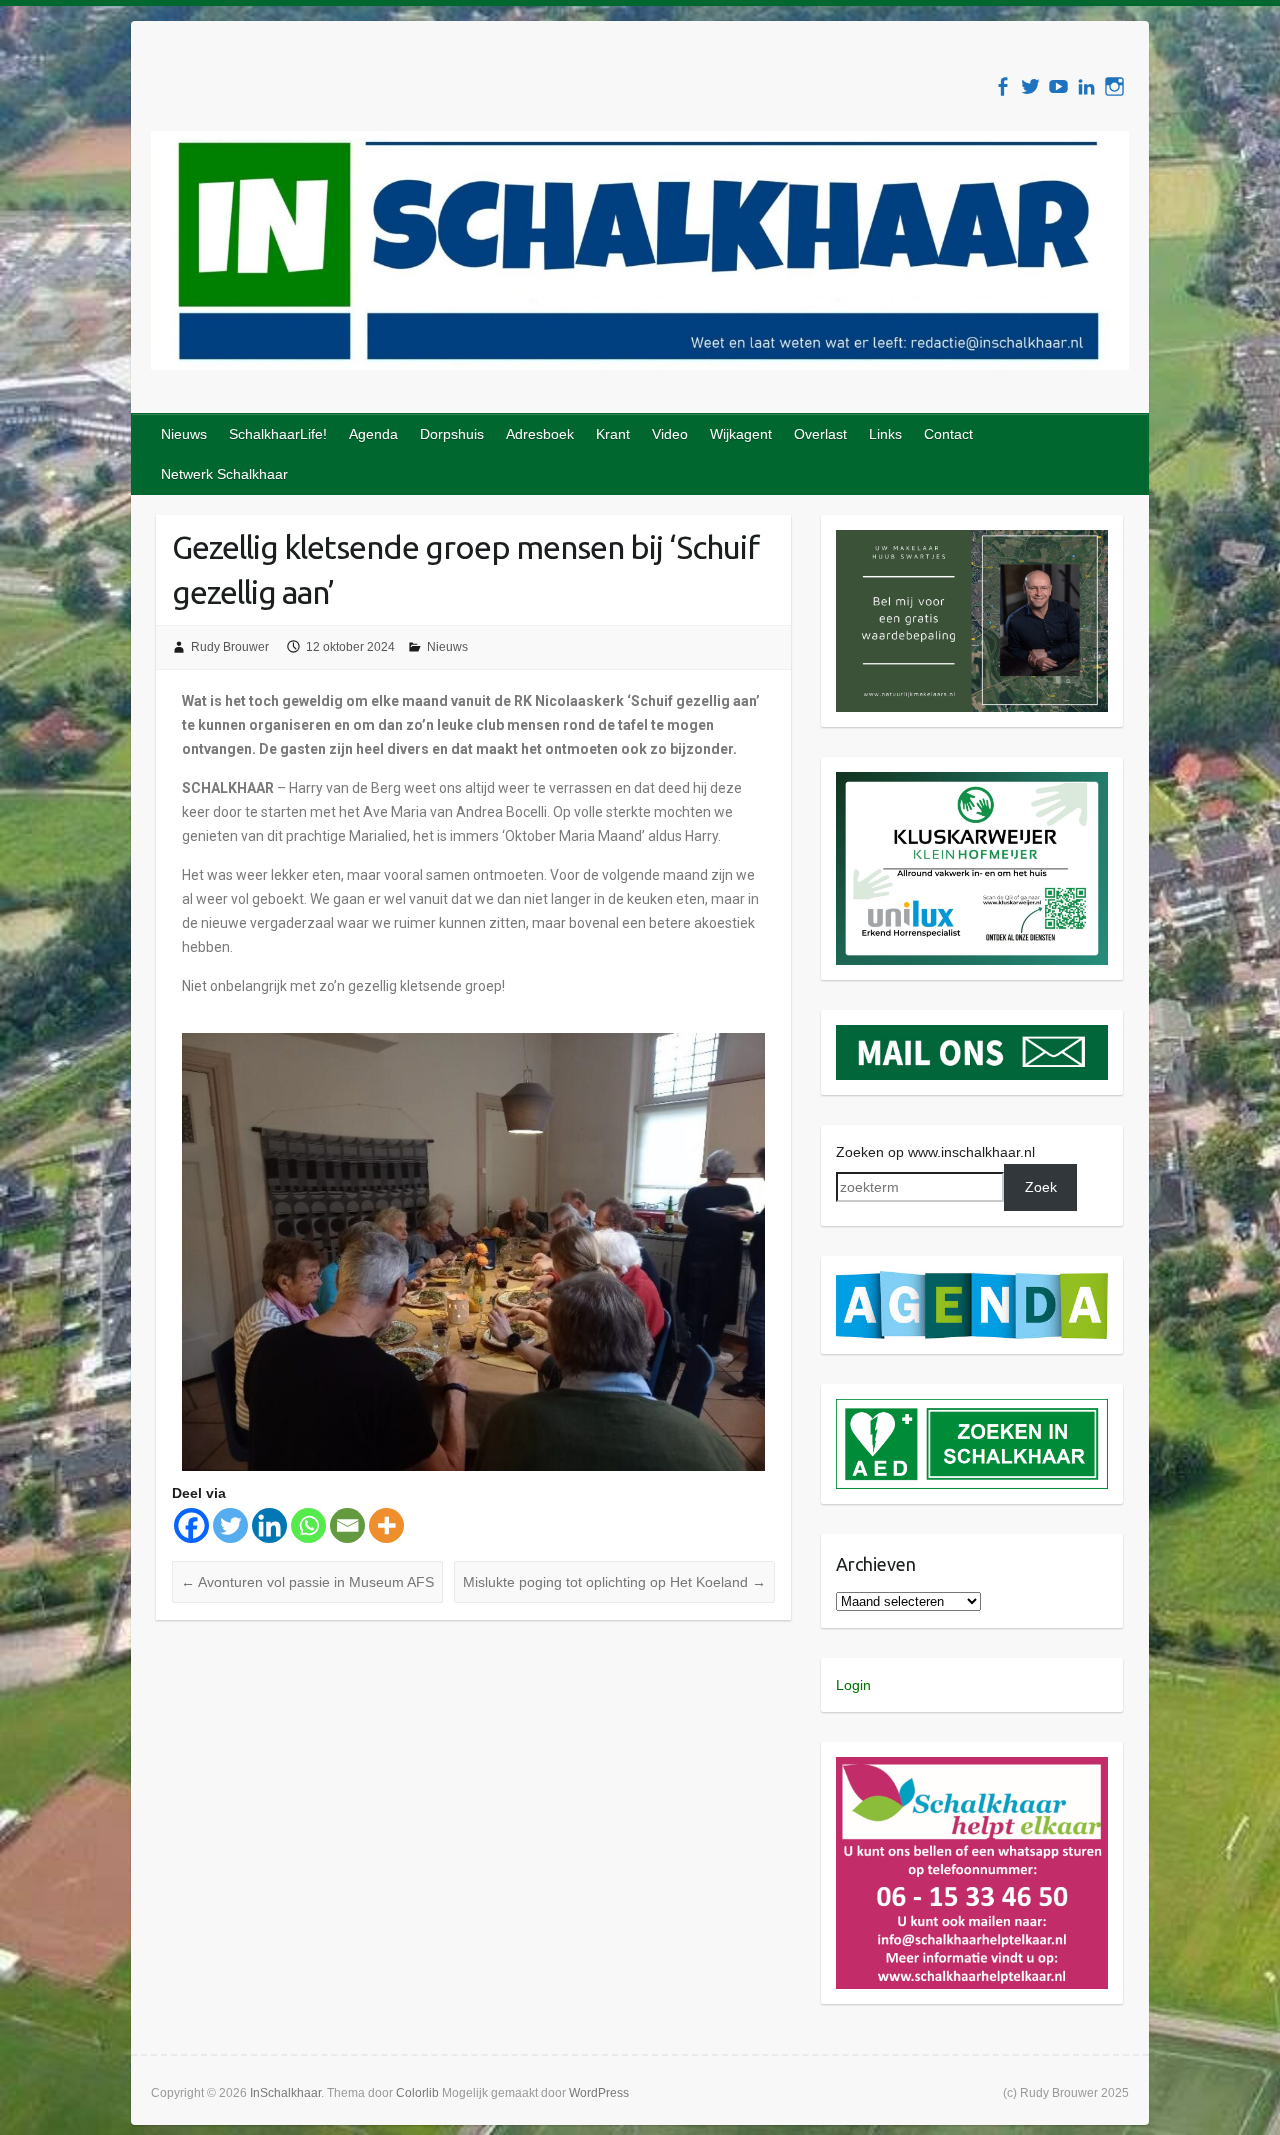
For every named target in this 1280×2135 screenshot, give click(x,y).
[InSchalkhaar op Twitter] (1030, 86)
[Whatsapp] (308, 1525)
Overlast (820, 434)
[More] (386, 1525)
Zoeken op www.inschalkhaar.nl (935, 1152)
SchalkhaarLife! (278, 434)
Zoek (1041, 1187)
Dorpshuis (452, 434)
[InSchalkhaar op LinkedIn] (1086, 86)
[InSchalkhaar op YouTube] (1058, 86)
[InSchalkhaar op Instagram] (1114, 86)
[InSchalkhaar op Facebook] (1002, 86)
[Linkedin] (269, 1525)
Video (670, 434)
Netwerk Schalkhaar (224, 474)
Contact (948, 434)
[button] (972, 621)
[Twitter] (230, 1525)
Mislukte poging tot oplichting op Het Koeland (614, 1582)
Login (853, 1685)
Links (885, 434)
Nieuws (184, 434)
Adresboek (540, 434)
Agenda (373, 434)
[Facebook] (191, 1525)
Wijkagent (741, 434)
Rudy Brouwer (230, 647)
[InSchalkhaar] (640, 254)
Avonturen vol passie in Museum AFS (307, 1582)
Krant (613, 434)
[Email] (347, 1525)
